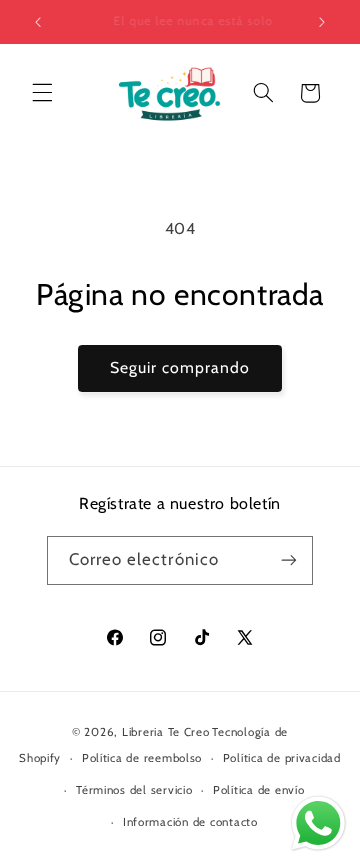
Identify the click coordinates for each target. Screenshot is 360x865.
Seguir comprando (180, 367)
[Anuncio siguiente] (322, 22)
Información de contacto (190, 822)
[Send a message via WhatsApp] (318, 823)
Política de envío (259, 790)
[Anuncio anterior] (38, 22)
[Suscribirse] (289, 560)
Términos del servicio (134, 790)
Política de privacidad (282, 758)
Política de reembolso (142, 758)
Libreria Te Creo (166, 732)
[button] (42, 93)
